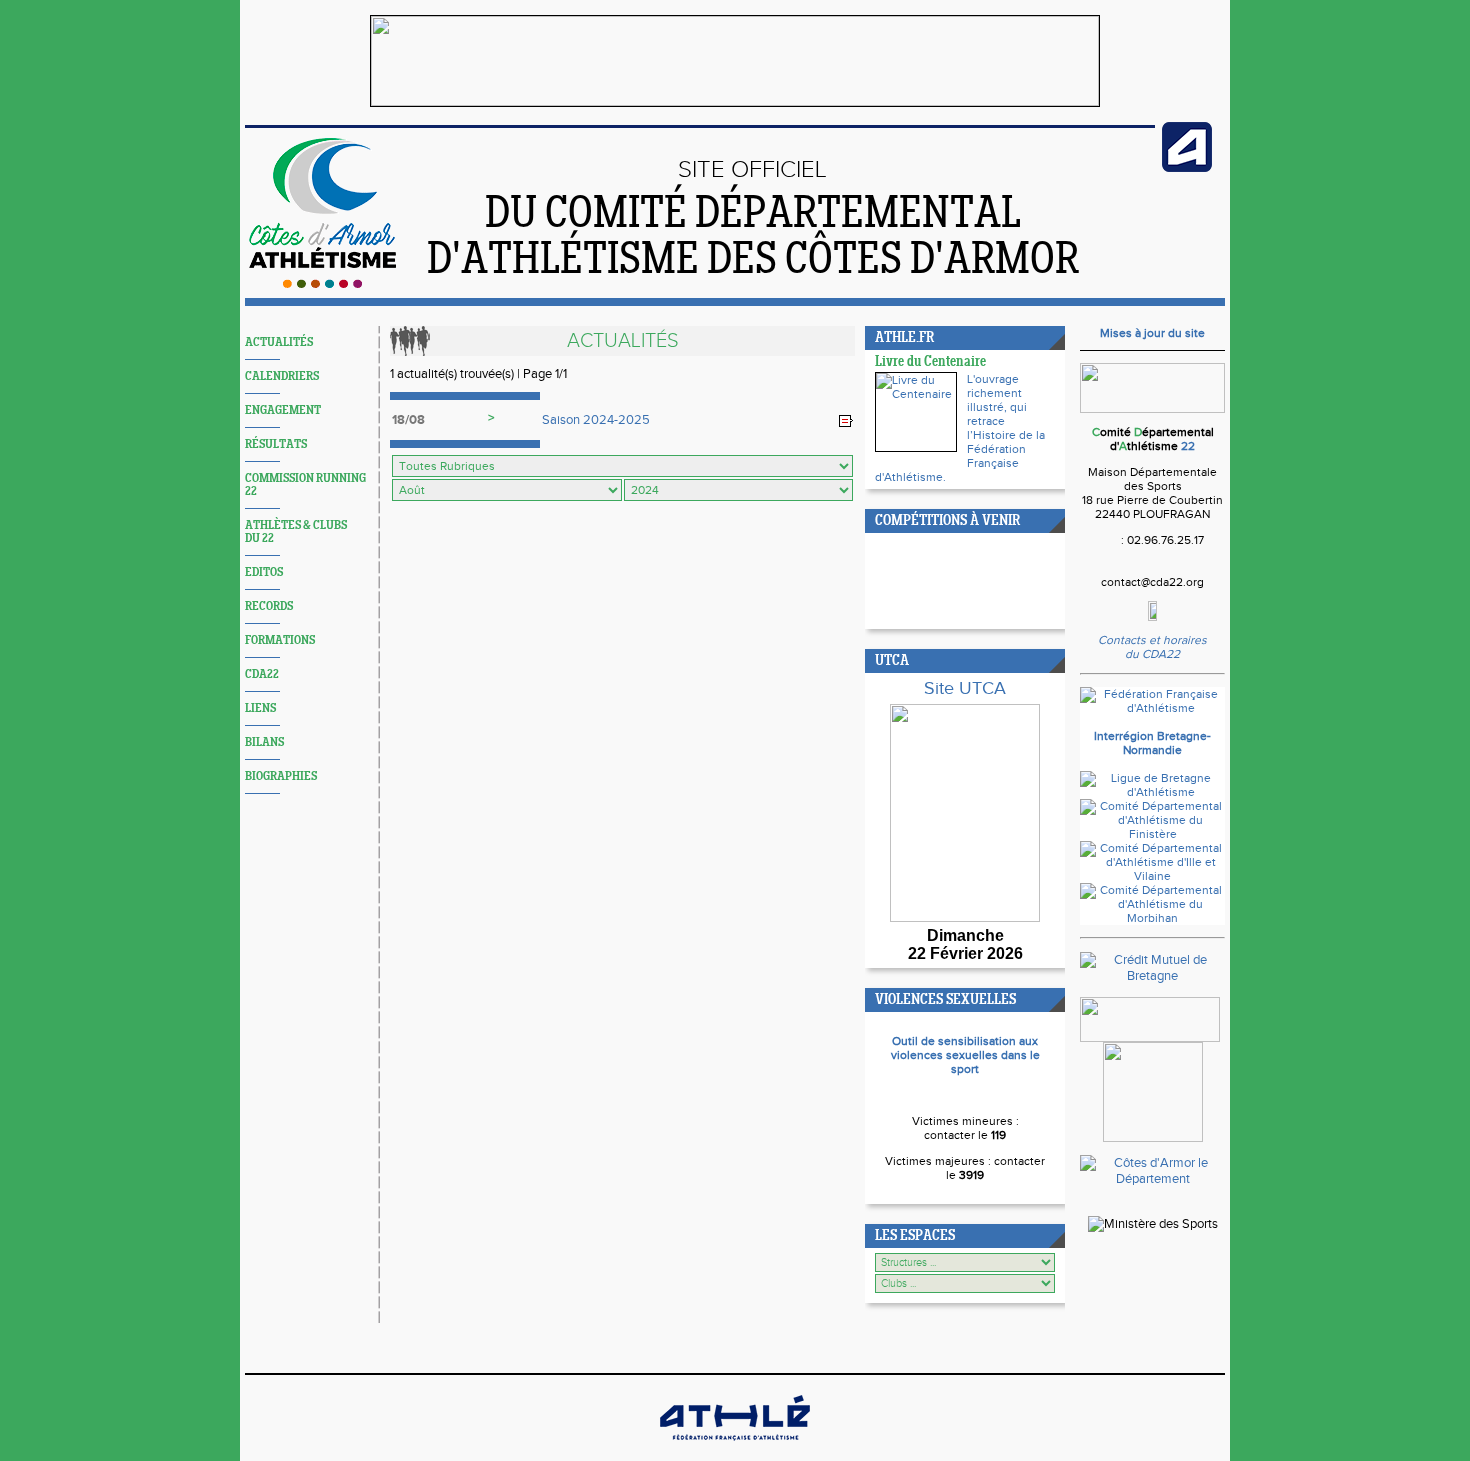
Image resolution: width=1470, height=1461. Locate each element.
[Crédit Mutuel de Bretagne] (1152, 976)
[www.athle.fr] (1187, 168)
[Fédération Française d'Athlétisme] (1152, 708)
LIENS (260, 708)
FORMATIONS (280, 640)
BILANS (264, 742)
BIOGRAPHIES (281, 776)
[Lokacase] (1153, 1138)
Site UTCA (965, 688)
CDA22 (262, 674)
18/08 (408, 420)
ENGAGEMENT (283, 410)
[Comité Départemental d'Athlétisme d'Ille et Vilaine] (1152, 876)
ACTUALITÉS (279, 342)
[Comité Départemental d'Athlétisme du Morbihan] (1152, 918)
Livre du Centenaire (930, 362)
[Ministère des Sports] (1153, 1224)
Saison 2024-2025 (596, 420)
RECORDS (269, 606)
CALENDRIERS (282, 376)
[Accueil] (322, 284)
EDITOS (264, 572)
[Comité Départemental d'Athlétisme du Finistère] (1152, 834)
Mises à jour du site (1152, 333)
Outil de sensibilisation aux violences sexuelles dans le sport (965, 1055)
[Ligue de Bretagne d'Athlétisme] (1152, 792)
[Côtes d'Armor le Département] (1152, 1179)
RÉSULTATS (276, 444)
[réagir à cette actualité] (846, 421)
